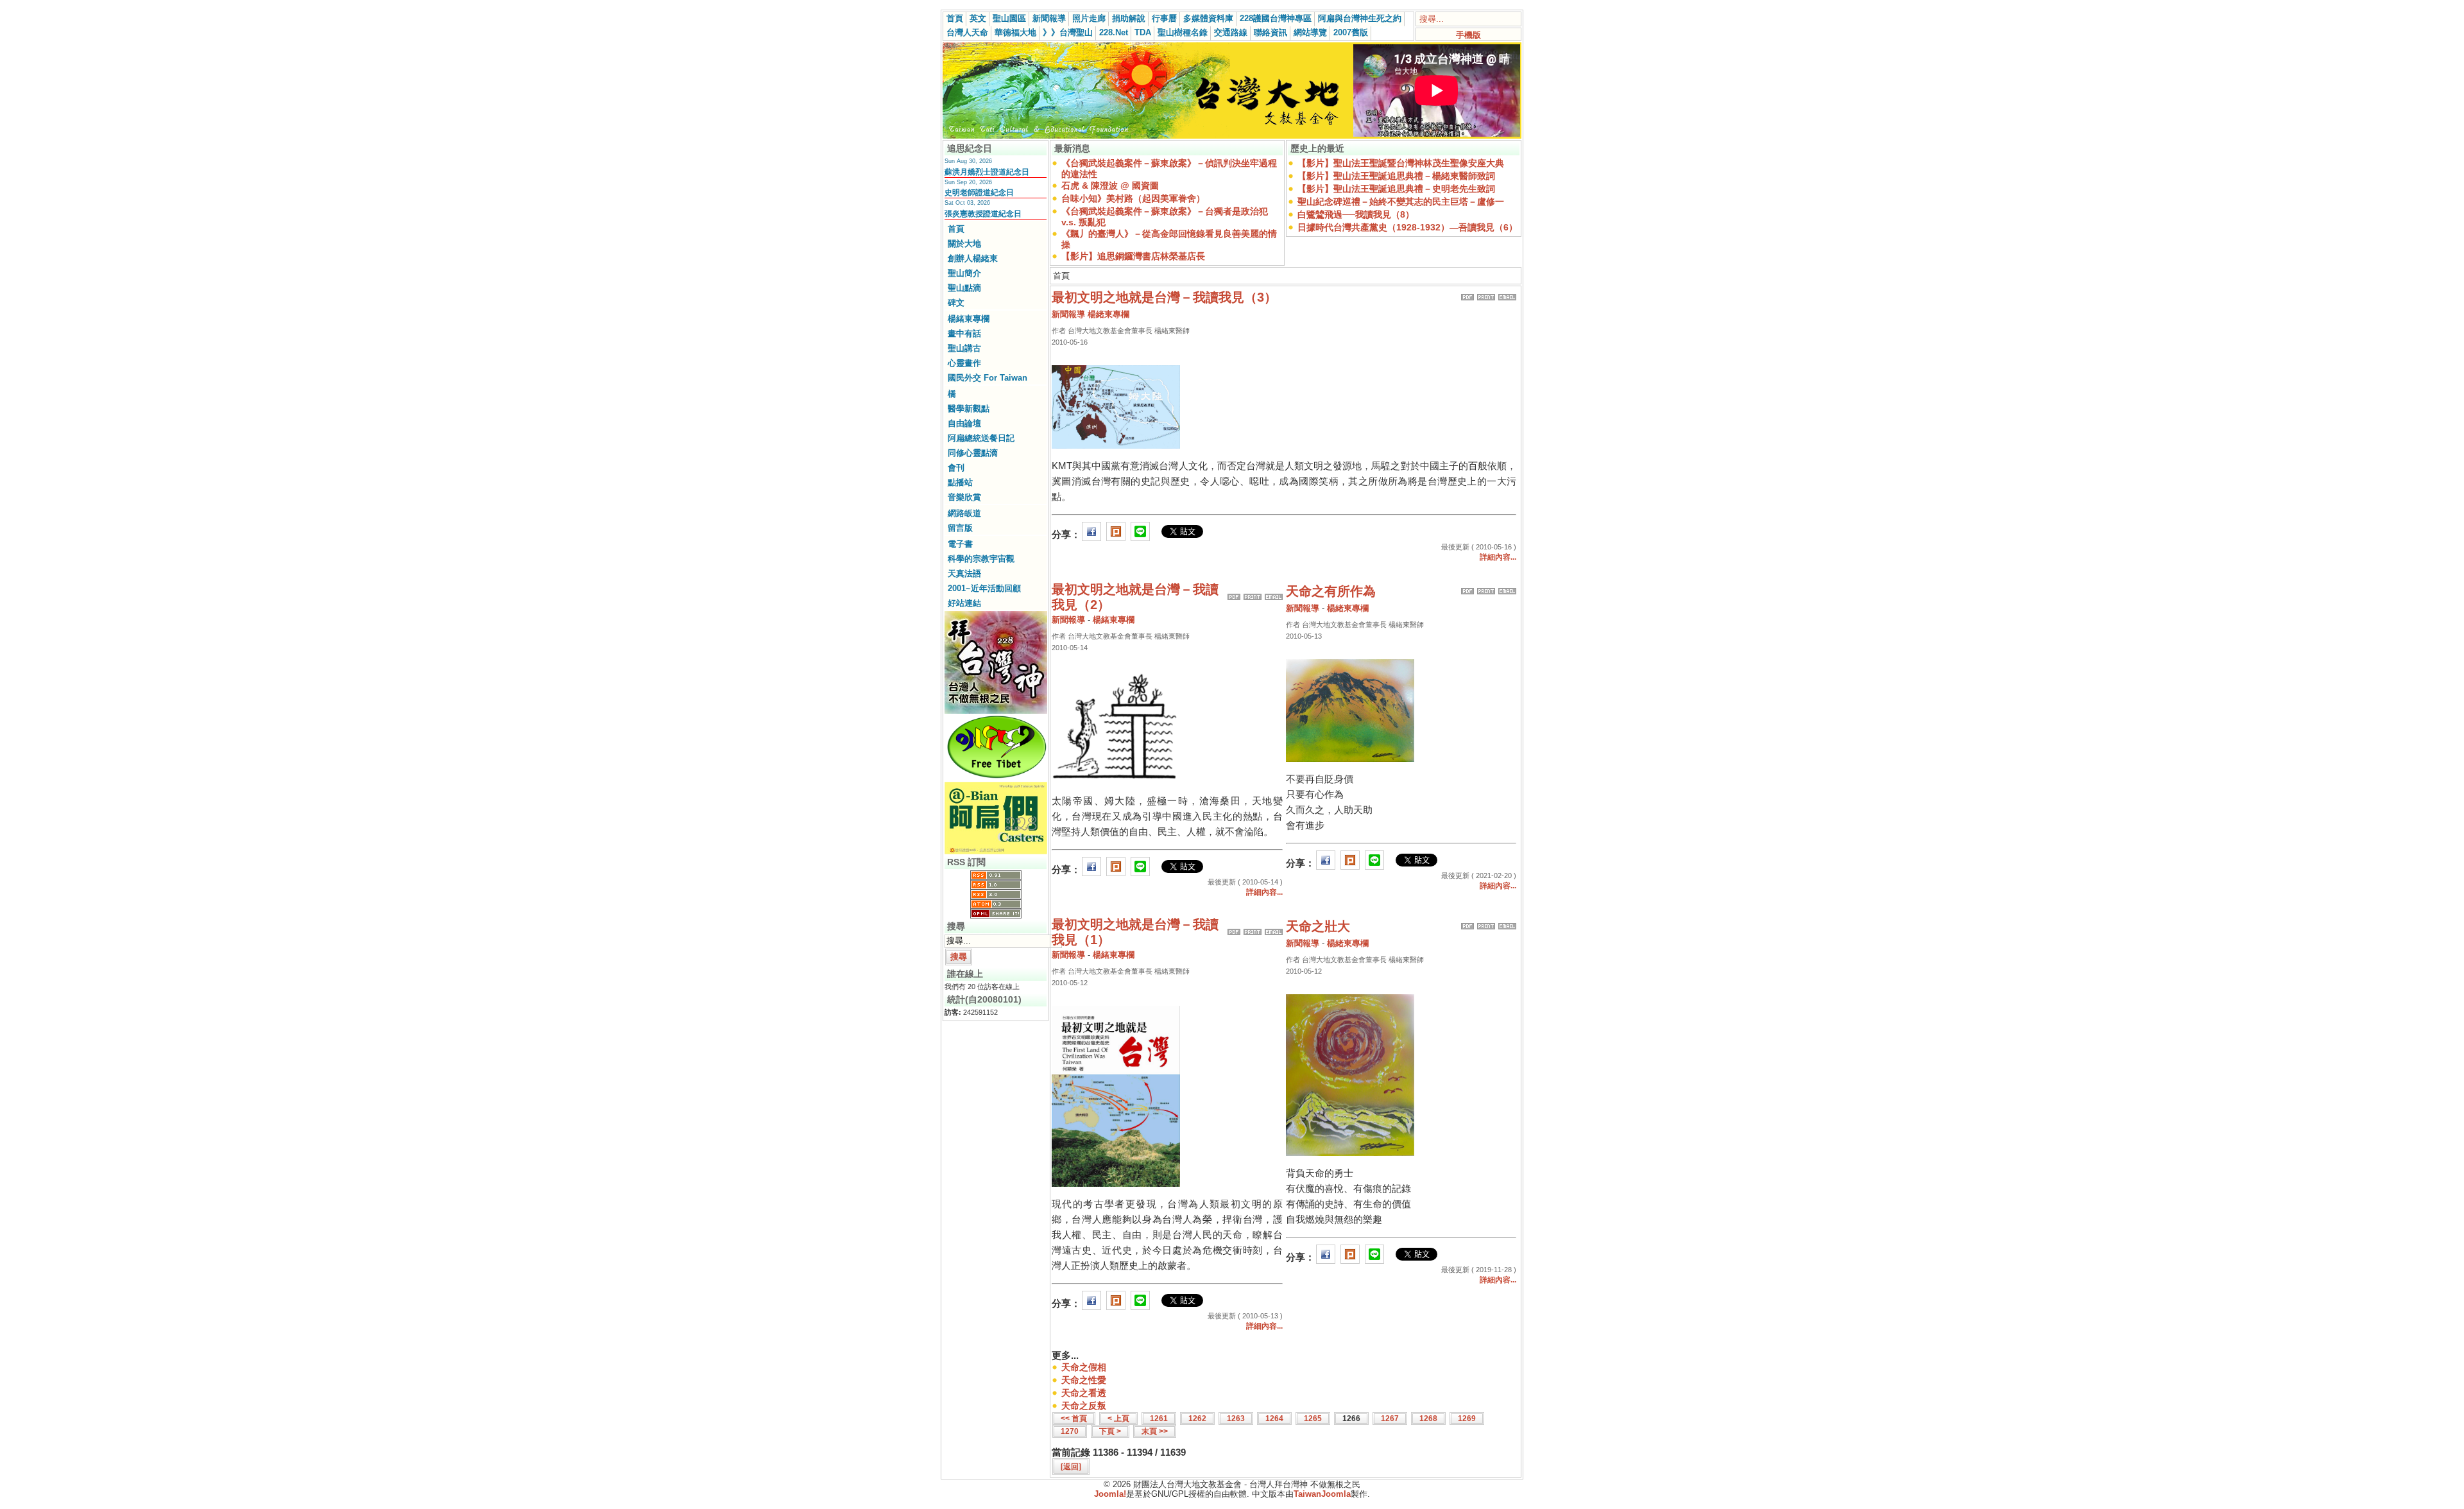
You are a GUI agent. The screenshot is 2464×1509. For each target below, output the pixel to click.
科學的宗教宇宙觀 (981, 559)
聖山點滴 (964, 288)
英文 (978, 18)
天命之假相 (1084, 1367)
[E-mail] (1507, 294)
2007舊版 (1351, 32)
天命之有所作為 (1331, 591)
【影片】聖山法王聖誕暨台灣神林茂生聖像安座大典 (1401, 163)
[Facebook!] (1091, 534)
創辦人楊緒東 (973, 258)
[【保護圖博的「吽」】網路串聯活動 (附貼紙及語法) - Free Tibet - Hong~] (996, 778)
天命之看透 (1084, 1393)
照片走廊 (1089, 18)
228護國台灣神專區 (1276, 18)
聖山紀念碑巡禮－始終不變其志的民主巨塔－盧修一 (1401, 202)
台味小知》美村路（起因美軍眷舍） (1133, 198)
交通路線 (1231, 32)
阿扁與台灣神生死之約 (1360, 18)
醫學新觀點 (969, 409)
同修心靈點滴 (973, 453)
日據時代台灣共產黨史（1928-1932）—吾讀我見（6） (1407, 227)
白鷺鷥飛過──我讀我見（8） (1356, 214)
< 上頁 (1118, 1418)
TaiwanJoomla (1322, 1494)
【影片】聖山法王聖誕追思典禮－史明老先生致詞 (1396, 189)
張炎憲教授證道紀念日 (983, 214)
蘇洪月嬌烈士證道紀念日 (987, 172)
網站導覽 (1310, 32)
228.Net (1114, 32)
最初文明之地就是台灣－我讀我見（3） (1164, 297)
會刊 (956, 468)
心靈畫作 (964, 363)
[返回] (1071, 1467)
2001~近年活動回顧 (984, 588)
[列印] (1486, 294)
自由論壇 (964, 423)
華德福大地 (1015, 32)
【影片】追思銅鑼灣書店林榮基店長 (1133, 256)
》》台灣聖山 (1068, 32)
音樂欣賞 (964, 497)
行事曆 (1164, 18)
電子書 (960, 544)
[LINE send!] (1140, 534)
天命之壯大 (1318, 926)
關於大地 (964, 244)
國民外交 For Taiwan (988, 378)
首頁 (955, 18)
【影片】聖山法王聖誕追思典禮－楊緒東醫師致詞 (1396, 176)
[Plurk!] (1116, 534)
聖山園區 (1009, 18)
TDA (1143, 32)
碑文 (956, 303)
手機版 (1468, 35)
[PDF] (1467, 294)
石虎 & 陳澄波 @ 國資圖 (1110, 185)
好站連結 (964, 603)
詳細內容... (1498, 557)
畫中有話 (964, 333)
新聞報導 (1049, 18)
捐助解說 (1129, 18)
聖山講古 (964, 348)
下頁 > (1110, 1431)
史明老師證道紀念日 (979, 193)
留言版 (960, 528)
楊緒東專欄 (969, 319)
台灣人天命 (967, 32)
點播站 (960, 482)
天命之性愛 (1084, 1380)
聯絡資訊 (1270, 32)
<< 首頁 (1074, 1418)
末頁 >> (1155, 1431)
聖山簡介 (964, 273)
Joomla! (1110, 1494)
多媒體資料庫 (1208, 18)
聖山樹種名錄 (1183, 32)
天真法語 (964, 573)
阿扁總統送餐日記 (981, 438)
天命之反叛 (1084, 1406)
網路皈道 (964, 513)
